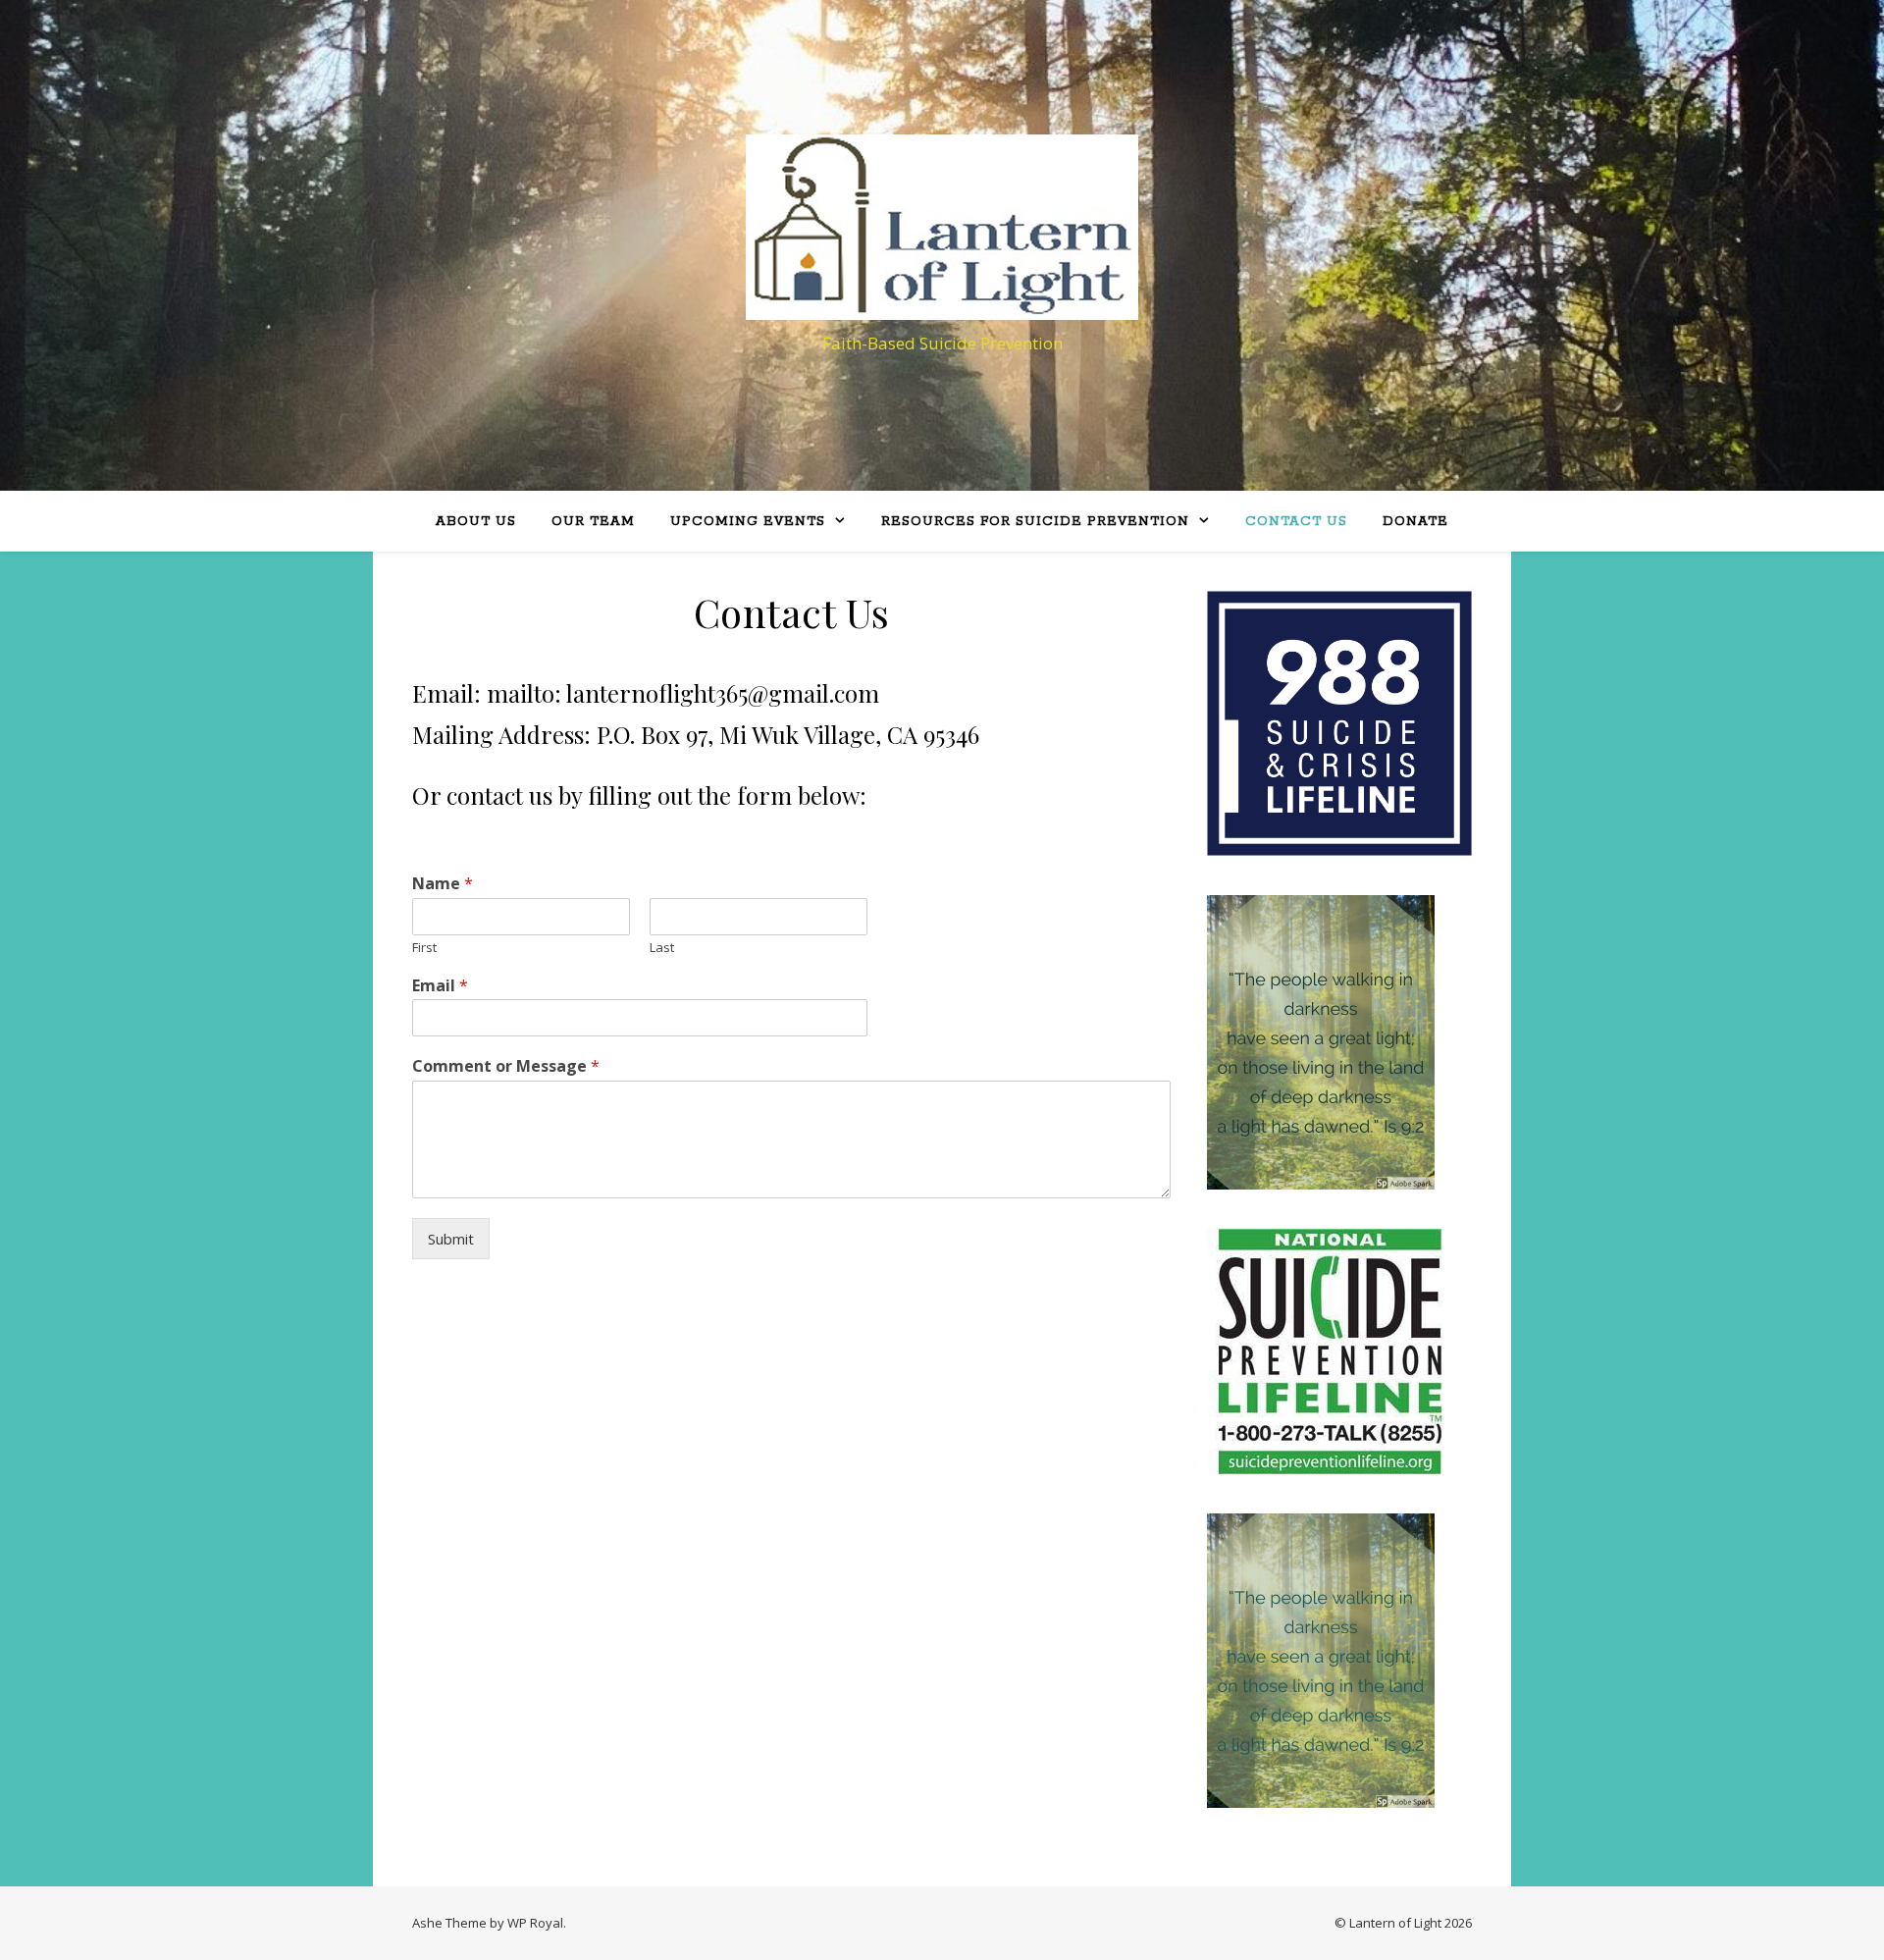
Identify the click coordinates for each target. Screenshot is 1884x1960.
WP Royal (535, 1923)
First (424, 948)
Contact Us (1296, 522)
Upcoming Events (748, 522)
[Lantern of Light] (942, 227)
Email (440, 986)
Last (662, 948)
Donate (1415, 522)
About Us (476, 522)
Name (443, 884)
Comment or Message (506, 1066)
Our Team (593, 522)
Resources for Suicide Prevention (1035, 522)
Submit (451, 1239)
